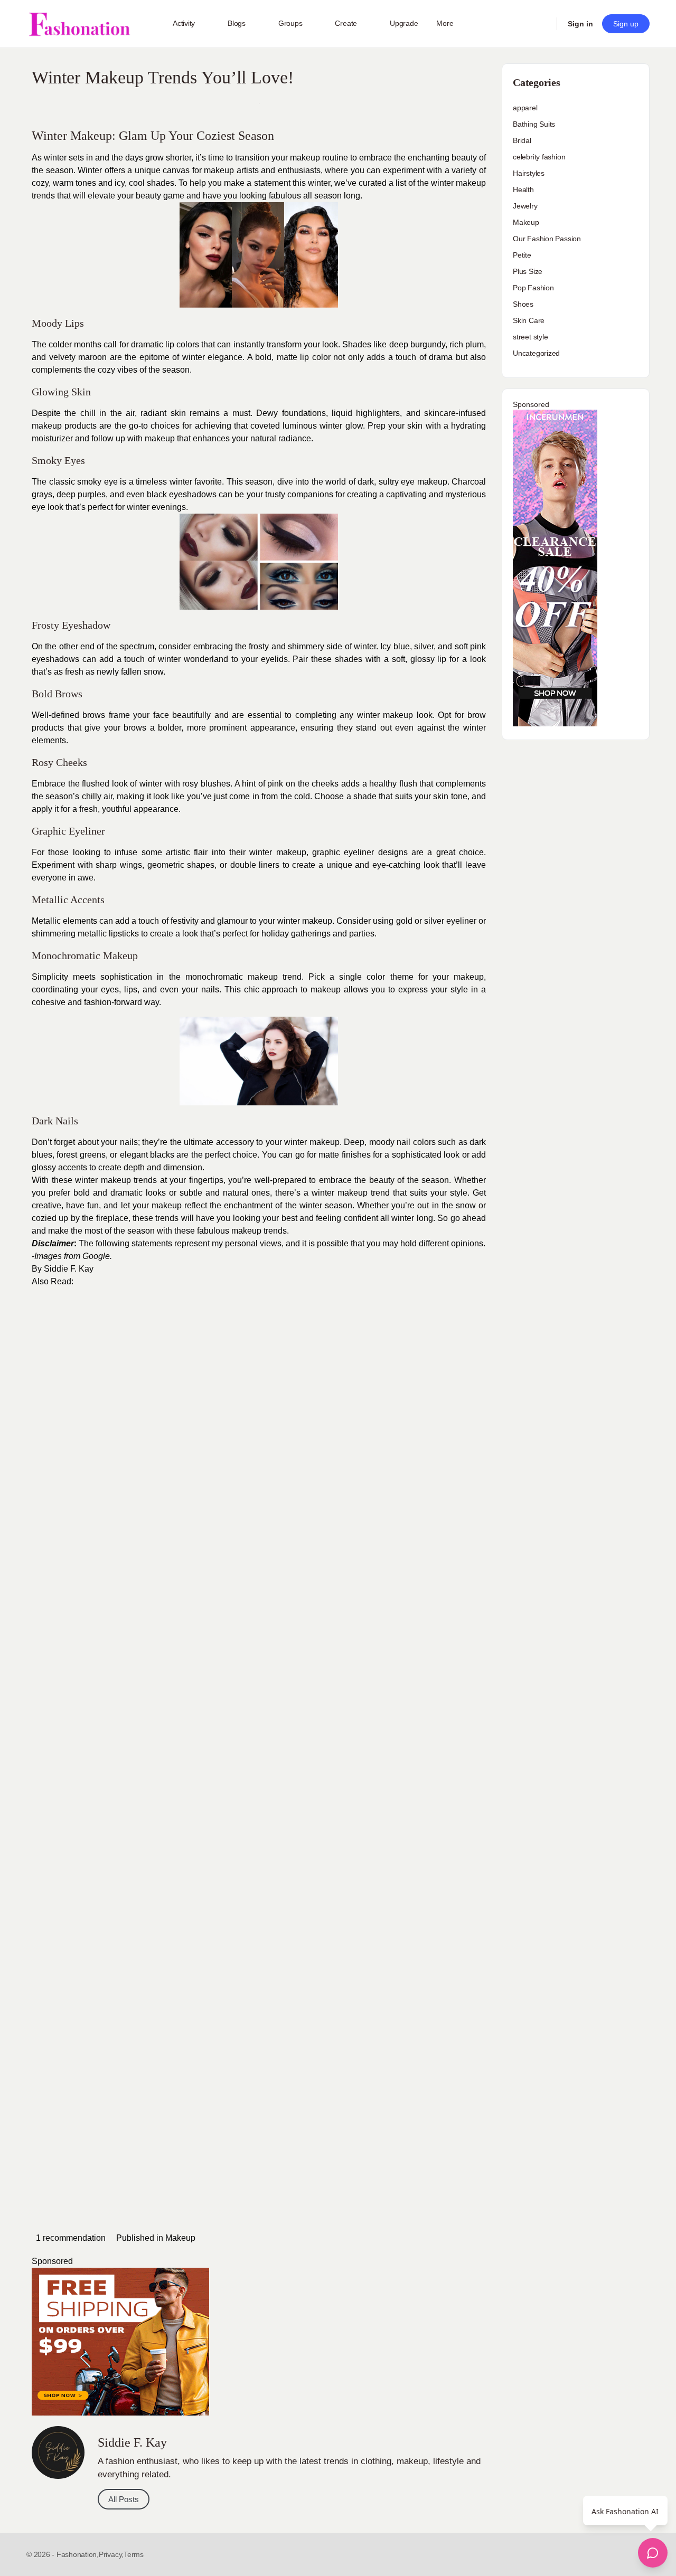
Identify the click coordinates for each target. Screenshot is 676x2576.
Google (96, 1256)
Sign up (626, 24)
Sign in (580, 24)
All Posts (124, 2499)
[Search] (542, 24)
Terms (134, 2554)
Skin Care (529, 320)
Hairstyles (529, 173)
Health (523, 190)
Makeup (180, 2238)
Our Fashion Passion (547, 239)
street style (530, 337)
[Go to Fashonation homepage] (79, 24)
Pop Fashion (533, 288)
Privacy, (111, 2554)
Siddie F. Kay (69, 1269)
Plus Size (528, 271)
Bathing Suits (534, 124)
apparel (525, 108)
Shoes (523, 304)
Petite (522, 255)
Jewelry (525, 206)
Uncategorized (536, 353)
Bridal (522, 140)
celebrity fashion (539, 157)
